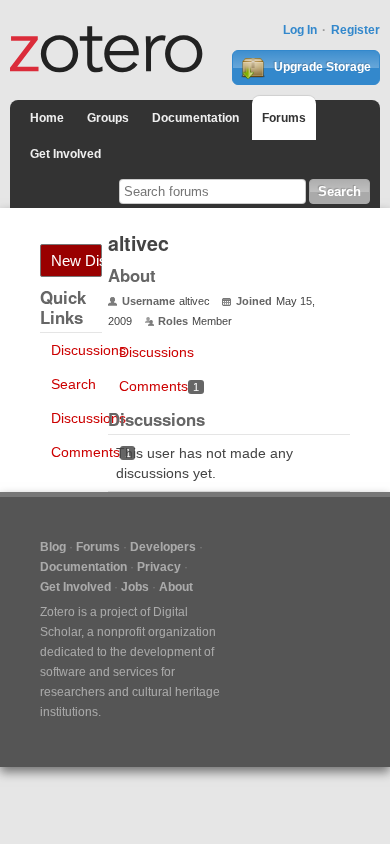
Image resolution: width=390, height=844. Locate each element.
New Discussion (76, 260)
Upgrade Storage (321, 67)
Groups (108, 118)
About (176, 587)
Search (73, 384)
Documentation (195, 118)
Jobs (135, 587)
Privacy (159, 567)
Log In (300, 30)
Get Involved (65, 154)
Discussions (88, 350)
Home (47, 118)
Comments (91, 452)
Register (355, 30)
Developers (163, 547)
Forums (284, 118)
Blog (53, 547)
